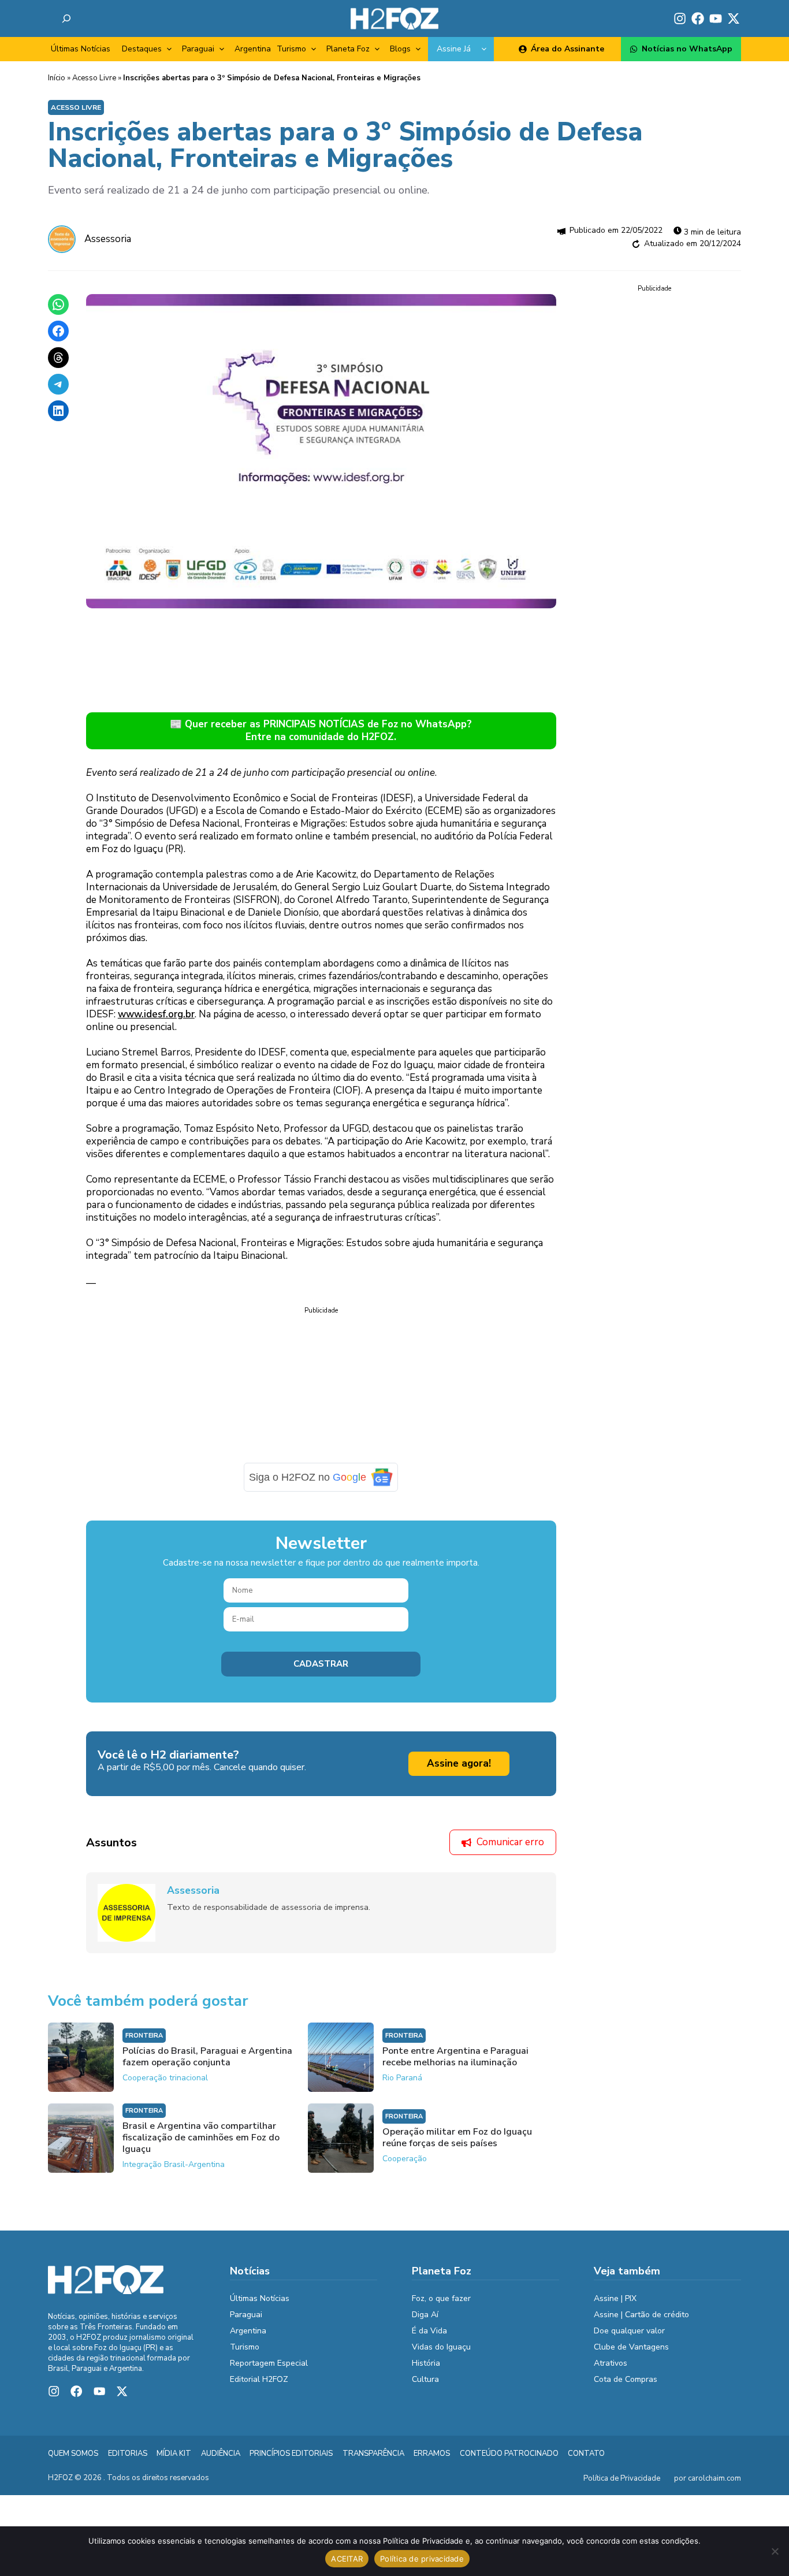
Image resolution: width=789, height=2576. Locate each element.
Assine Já (454, 49)
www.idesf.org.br (156, 1014)
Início (57, 78)
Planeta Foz (348, 49)
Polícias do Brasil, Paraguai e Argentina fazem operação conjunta (207, 2057)
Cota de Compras (626, 2379)
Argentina (253, 49)
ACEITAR (347, 2559)
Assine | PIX (615, 2298)
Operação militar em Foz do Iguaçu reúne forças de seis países (457, 2138)
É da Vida (429, 2331)
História (426, 2363)
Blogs (400, 49)
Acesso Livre (94, 78)
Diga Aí (425, 2315)
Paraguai (198, 49)
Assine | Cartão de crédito (641, 2315)
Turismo (291, 49)
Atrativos (611, 2363)
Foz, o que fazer (441, 2298)
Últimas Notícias (81, 49)
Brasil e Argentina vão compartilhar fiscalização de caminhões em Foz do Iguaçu (201, 2138)
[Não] (775, 2551)
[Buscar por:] (66, 18)
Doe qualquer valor (629, 2331)
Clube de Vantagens (631, 2347)
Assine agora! (459, 1763)
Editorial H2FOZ (259, 2379)
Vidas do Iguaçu (441, 2347)
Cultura (425, 2379)
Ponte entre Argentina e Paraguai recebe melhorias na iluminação (455, 2057)
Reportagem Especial (269, 2363)
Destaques (142, 49)
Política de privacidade (422, 2559)
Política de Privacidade (622, 2478)
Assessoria (108, 239)
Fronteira (144, 2036)
